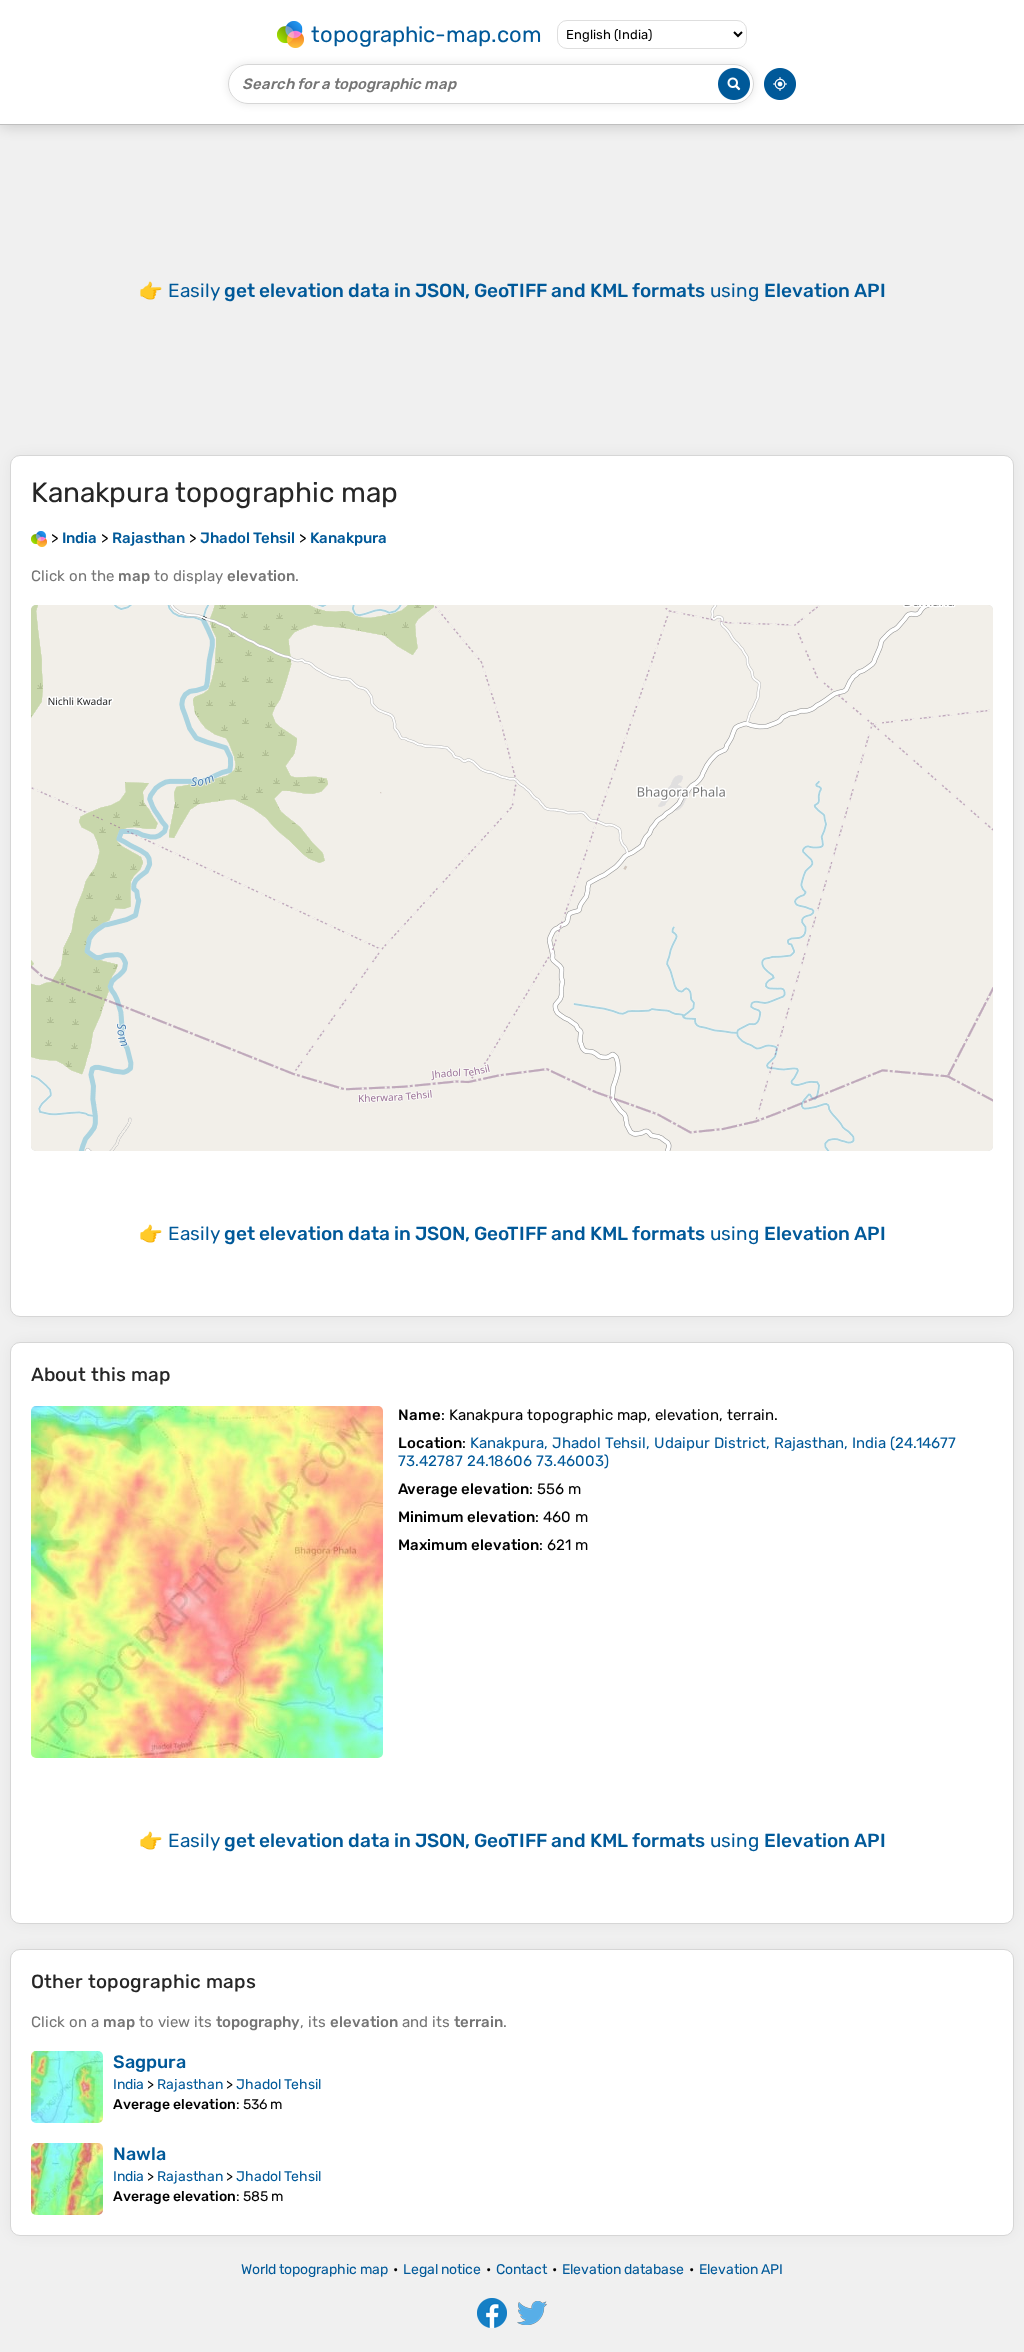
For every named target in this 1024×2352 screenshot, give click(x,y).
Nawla (139, 2154)
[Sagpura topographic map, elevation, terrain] (67, 2087)
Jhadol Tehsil (278, 2084)
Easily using (527, 290)
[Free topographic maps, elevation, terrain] (39, 538)
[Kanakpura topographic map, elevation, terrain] (207, 1582)
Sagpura (149, 2062)
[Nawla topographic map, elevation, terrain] (67, 2179)
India (128, 2084)
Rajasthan (190, 2084)
